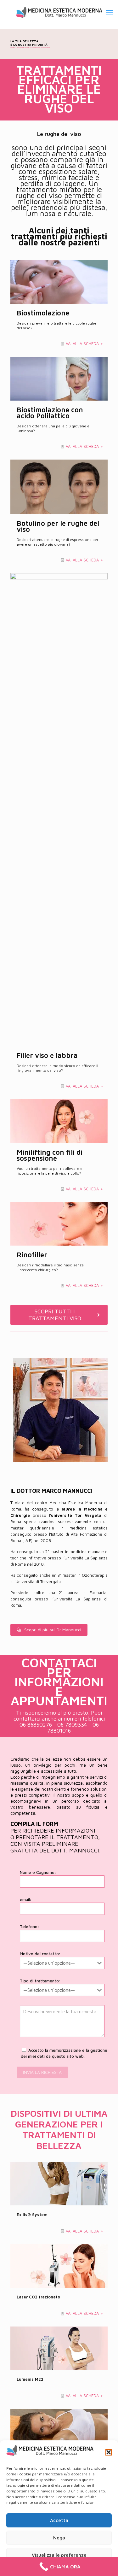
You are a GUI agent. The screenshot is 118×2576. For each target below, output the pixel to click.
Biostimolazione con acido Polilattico (50, 413)
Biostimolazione (43, 313)
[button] (109, 2452)
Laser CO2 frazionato (38, 2297)
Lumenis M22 (30, 2379)
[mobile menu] (110, 13)
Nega (59, 2538)
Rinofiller (32, 1255)
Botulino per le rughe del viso (58, 526)
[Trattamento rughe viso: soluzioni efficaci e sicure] (59, 13)
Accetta (59, 2520)
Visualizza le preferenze (59, 2555)
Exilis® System (32, 2215)
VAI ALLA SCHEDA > (84, 343)
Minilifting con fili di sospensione (50, 1155)
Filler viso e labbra (47, 1055)
